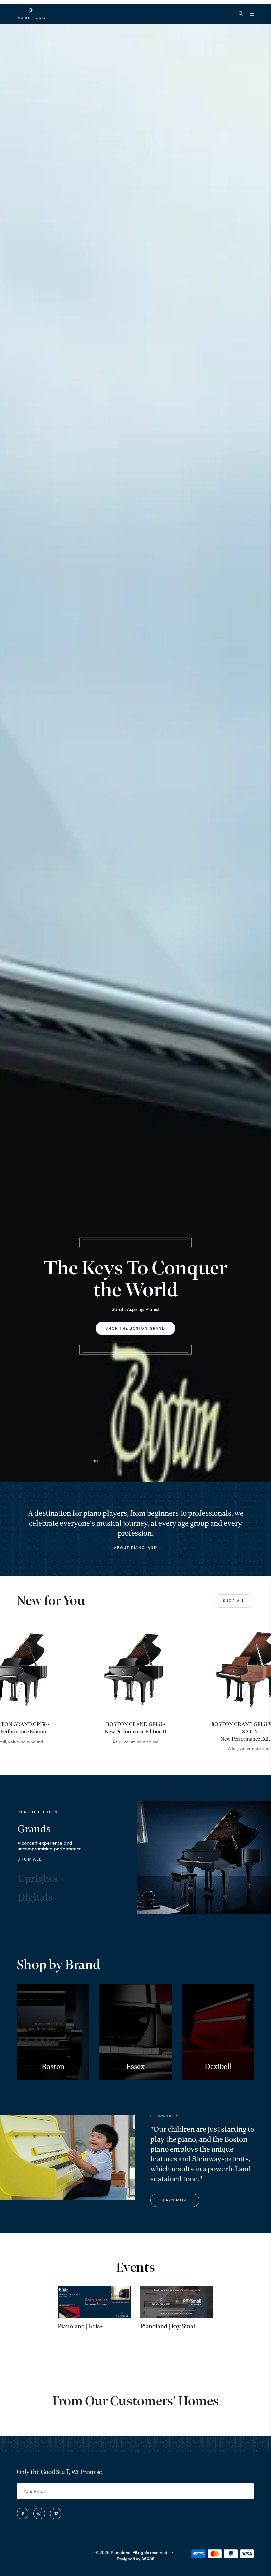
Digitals (35, 1898)
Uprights (38, 1879)
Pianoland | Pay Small (169, 2327)
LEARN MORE (175, 2200)
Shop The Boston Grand (135, 1328)
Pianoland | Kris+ (80, 2327)
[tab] (96, 1469)
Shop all (234, 1600)
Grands (34, 1829)
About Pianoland (136, 1548)
